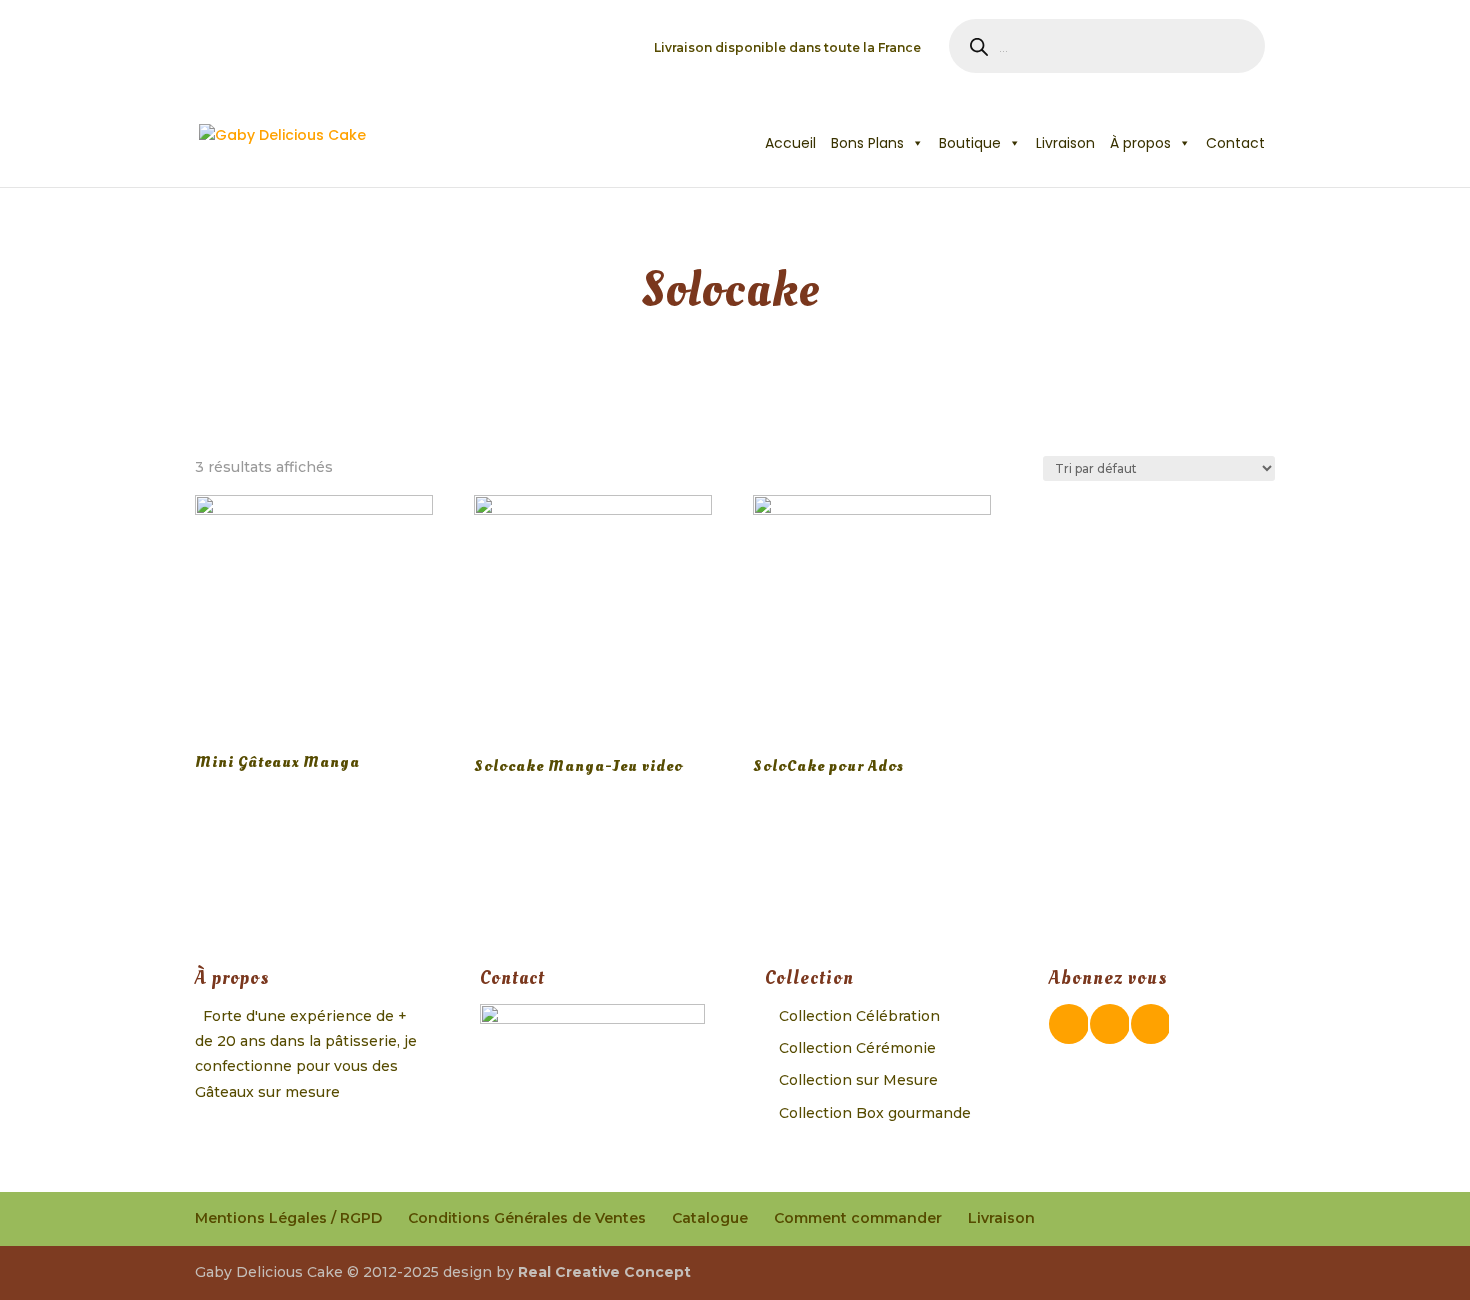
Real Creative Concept (604, 1272)
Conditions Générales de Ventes (527, 1218)
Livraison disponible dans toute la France (787, 48)
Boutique (970, 143)
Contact (1235, 143)
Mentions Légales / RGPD (288, 1218)
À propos (1140, 143)
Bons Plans (867, 143)
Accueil (790, 143)
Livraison (1065, 143)
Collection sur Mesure (858, 1080)
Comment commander (858, 1218)
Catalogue (710, 1218)
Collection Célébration (859, 1016)
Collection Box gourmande (875, 1113)
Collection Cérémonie (857, 1048)
